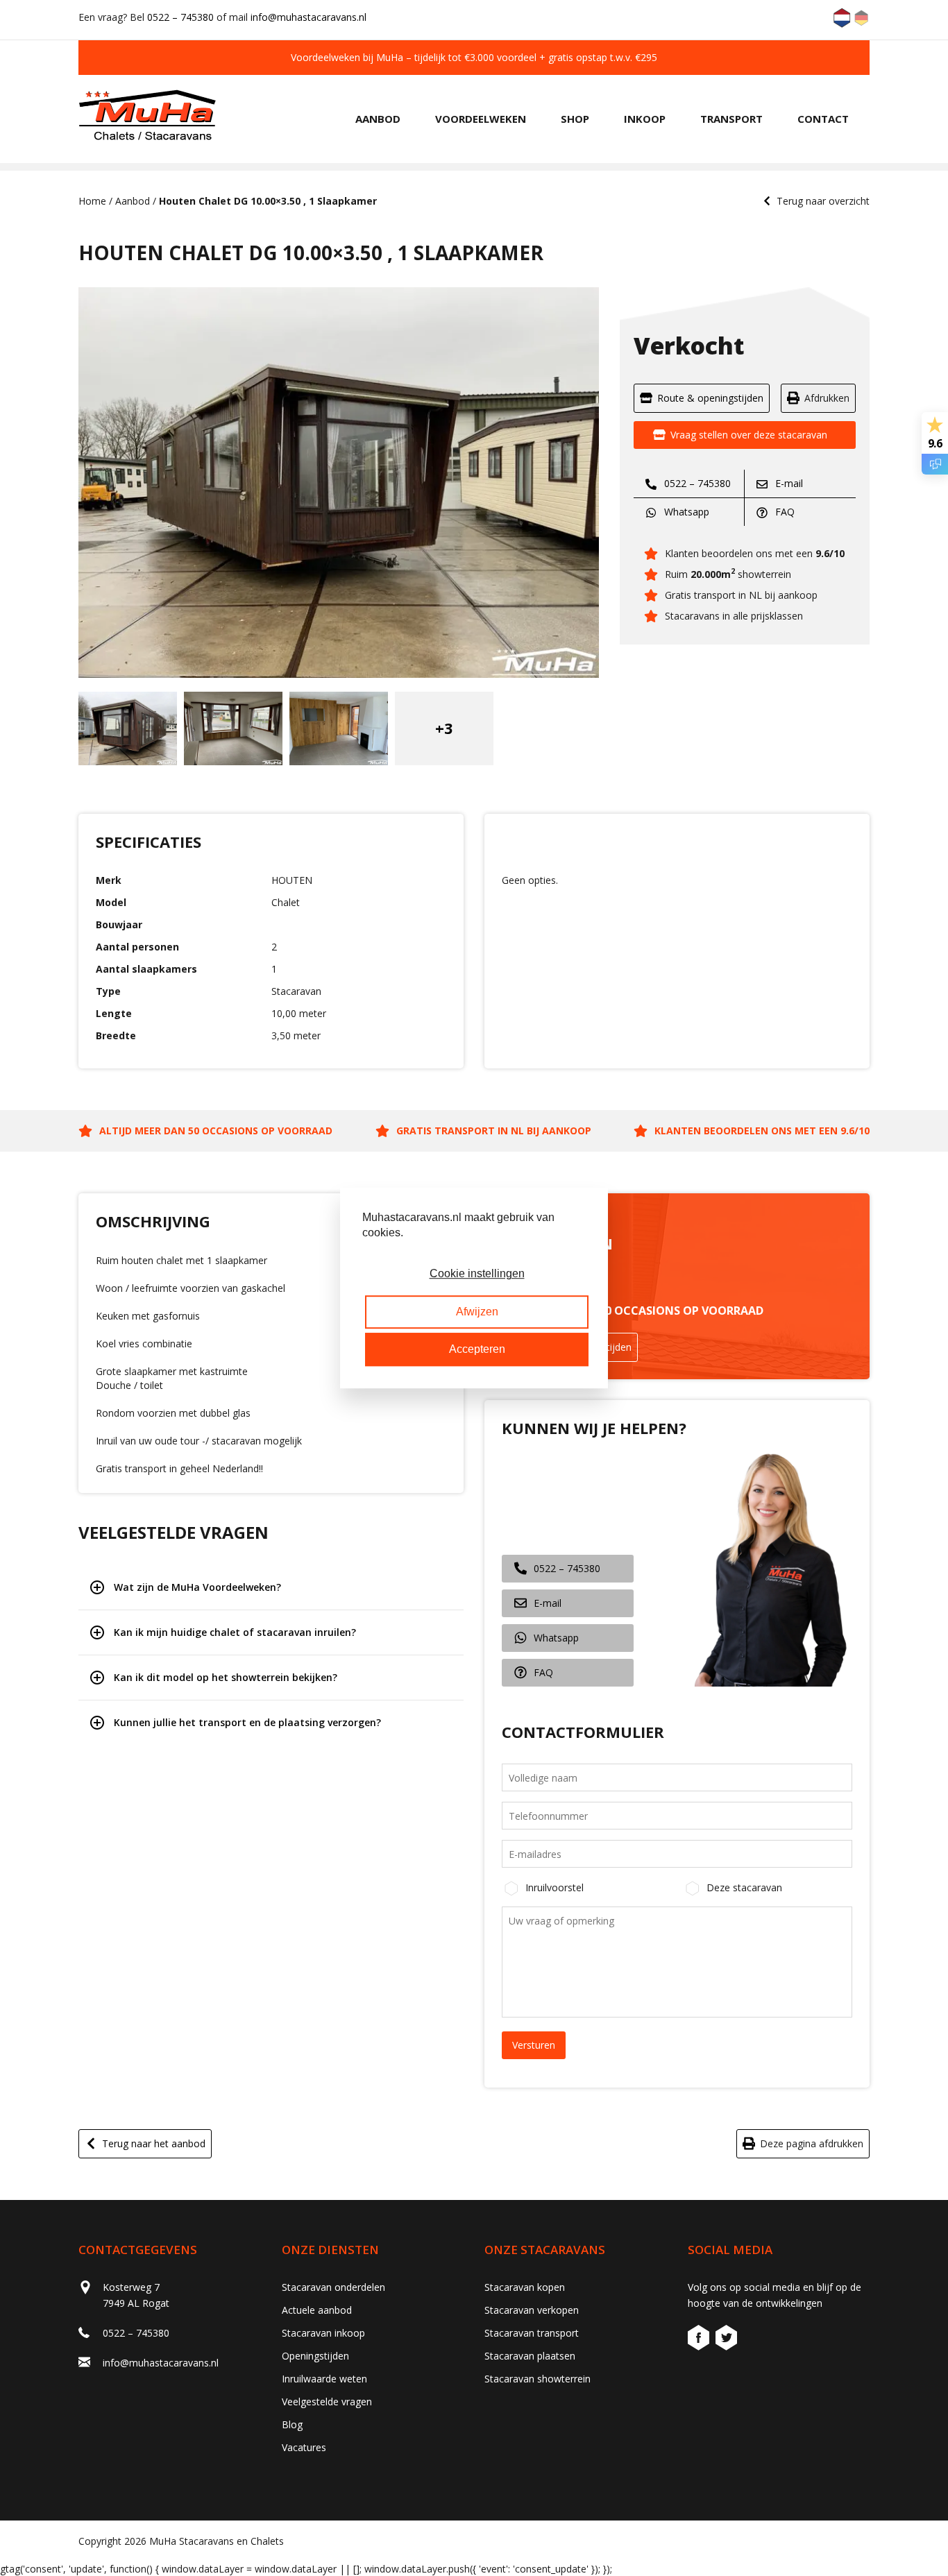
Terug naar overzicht (823, 201)
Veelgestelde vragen (327, 2402)
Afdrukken (827, 398)
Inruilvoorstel (555, 1887)
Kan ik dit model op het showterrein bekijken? (226, 1677)
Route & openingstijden (710, 398)
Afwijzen (477, 1312)
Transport (731, 119)
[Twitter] (726, 2340)
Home (92, 201)
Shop (575, 119)
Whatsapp (685, 512)
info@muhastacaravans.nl (308, 17)
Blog (292, 2424)
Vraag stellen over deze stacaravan (749, 435)
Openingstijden (315, 2356)
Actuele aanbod (317, 2310)
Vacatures (304, 2447)
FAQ (784, 512)
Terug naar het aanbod (154, 2143)
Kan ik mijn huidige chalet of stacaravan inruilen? (235, 1632)
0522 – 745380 (180, 17)
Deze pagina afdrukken (812, 2143)
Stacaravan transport (532, 2333)
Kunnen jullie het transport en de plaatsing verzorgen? (247, 1722)
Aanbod (378, 119)
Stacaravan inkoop (323, 2333)
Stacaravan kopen (525, 2287)
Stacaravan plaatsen (530, 2356)
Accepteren (477, 1349)
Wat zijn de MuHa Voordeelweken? (197, 1587)
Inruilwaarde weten (324, 2379)
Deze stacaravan (744, 1887)
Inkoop (645, 119)
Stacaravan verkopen (532, 2310)
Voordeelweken (481, 119)
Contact (823, 119)
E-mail (788, 483)
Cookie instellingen (477, 1274)
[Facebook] (700, 2340)
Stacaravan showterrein (538, 2379)
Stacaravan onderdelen (333, 2287)
